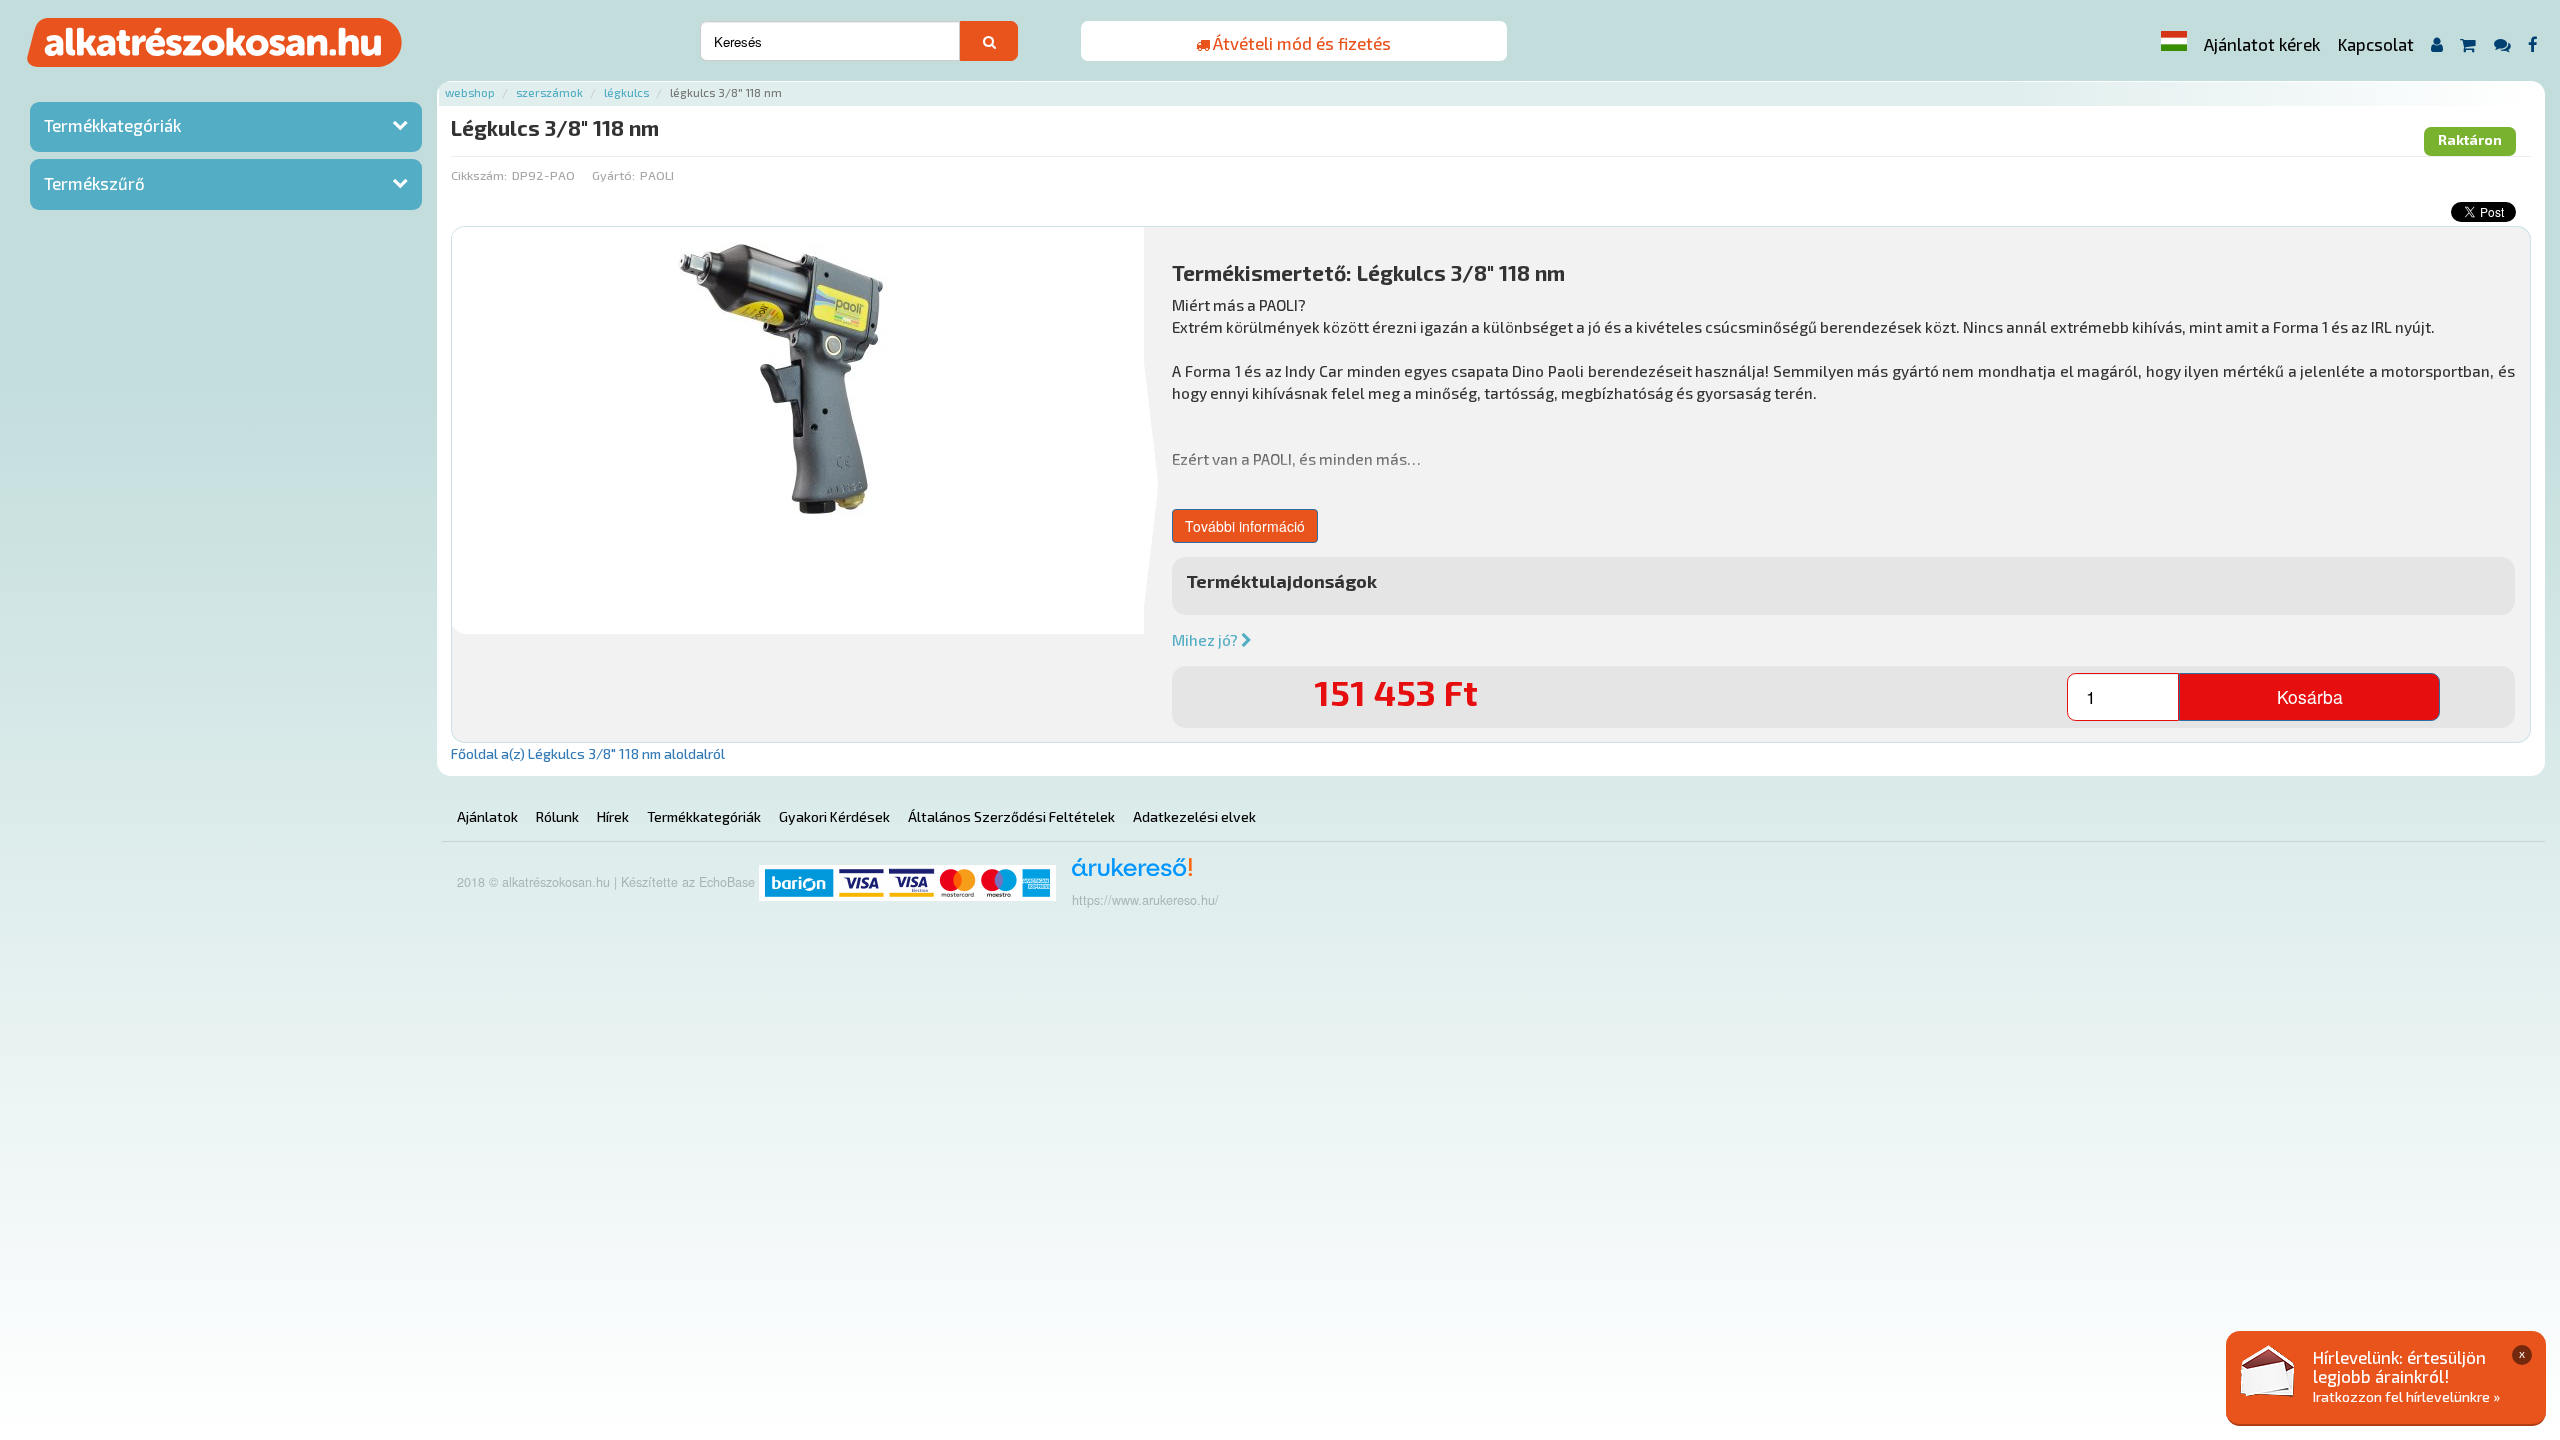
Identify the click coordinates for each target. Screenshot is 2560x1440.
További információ (1245, 526)
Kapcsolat (2376, 44)
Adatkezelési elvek (1194, 816)
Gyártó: (613, 175)
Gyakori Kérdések (834, 816)
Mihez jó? (1206, 640)
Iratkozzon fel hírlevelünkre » (2406, 1396)
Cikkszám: (479, 175)
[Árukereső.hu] (1125, 874)
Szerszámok (549, 92)
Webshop (470, 92)
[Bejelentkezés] (2436, 44)
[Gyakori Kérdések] (2502, 44)
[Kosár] (2468, 44)
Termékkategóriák (112, 125)
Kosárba (2310, 696)
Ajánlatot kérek (2262, 44)
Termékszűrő (94, 183)
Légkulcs (626, 92)
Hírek (613, 816)
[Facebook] (2533, 44)
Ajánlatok (487, 816)
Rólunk (557, 816)
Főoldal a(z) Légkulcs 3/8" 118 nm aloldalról (588, 753)
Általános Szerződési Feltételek (1011, 816)
